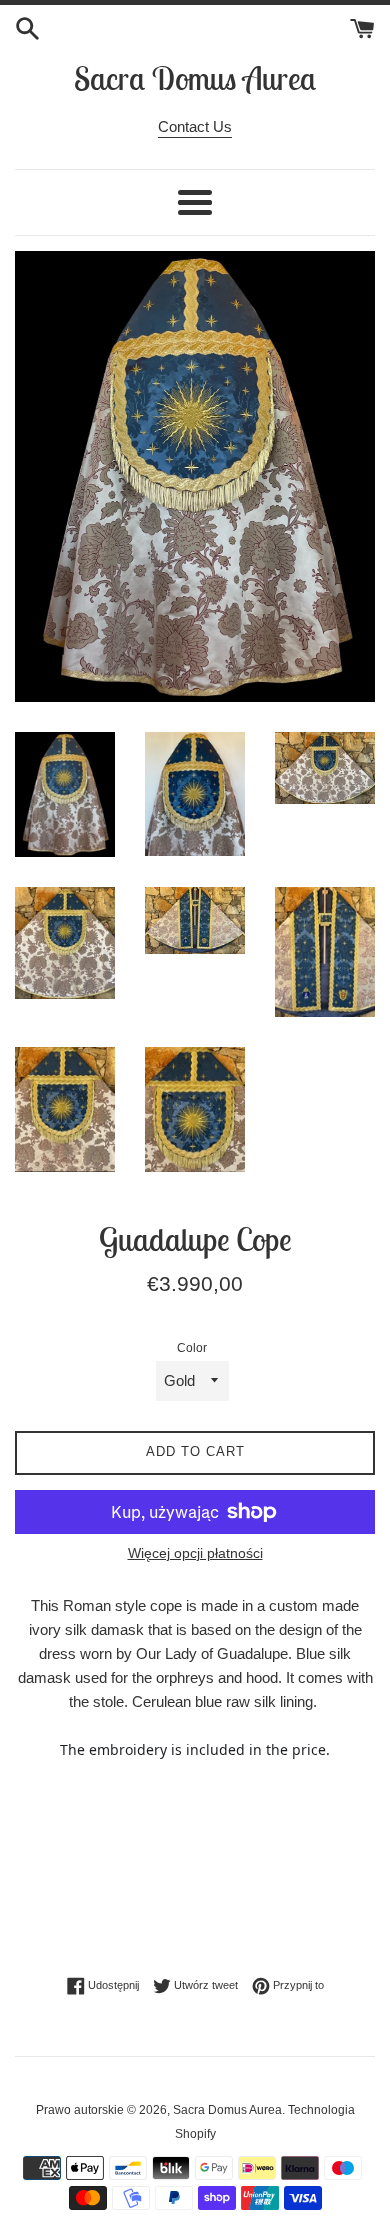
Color (192, 1348)
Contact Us (195, 126)
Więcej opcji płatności (195, 1553)
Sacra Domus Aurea (195, 78)
